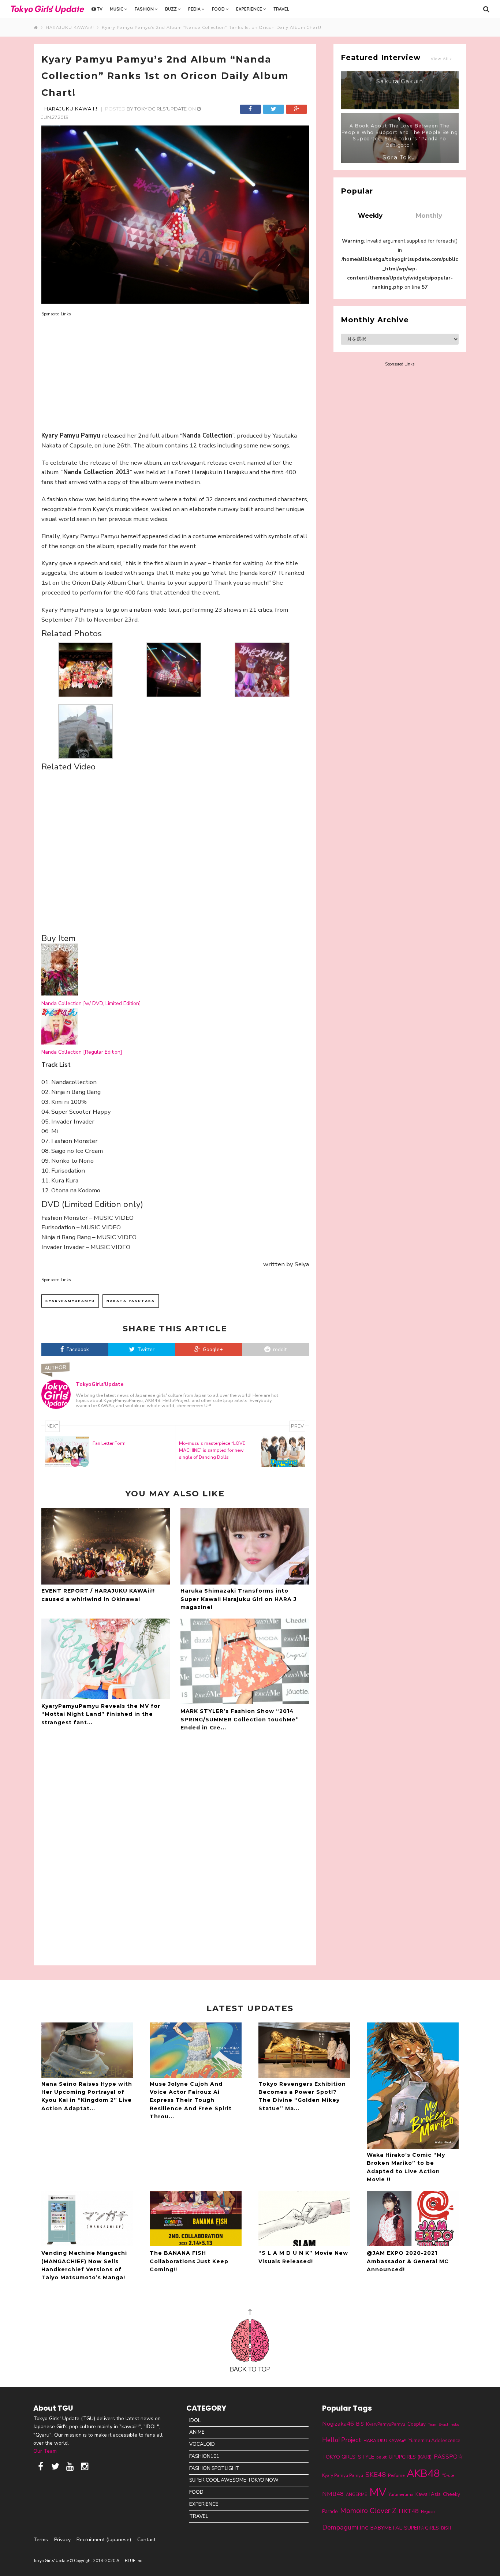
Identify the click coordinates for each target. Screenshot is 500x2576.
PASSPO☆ (448, 2457)
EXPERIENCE (250, 9)
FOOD (219, 9)
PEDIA (195, 9)
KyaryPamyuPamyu (70, 1301)
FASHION (145, 9)
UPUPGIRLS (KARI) (410, 2457)
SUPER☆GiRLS (421, 2528)
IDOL (195, 2420)
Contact (146, 2540)
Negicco (428, 2512)
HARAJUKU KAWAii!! (71, 27)
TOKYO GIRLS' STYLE (348, 2457)
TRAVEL (281, 9)
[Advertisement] (175, 369)
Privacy (62, 2540)
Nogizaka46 (338, 2424)
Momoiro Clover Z (368, 2511)
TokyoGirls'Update (161, 109)
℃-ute (448, 2475)
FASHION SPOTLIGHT (214, 2468)
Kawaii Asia (428, 2494)
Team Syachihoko (443, 2424)
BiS (360, 2424)
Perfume (396, 2475)
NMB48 (333, 2494)
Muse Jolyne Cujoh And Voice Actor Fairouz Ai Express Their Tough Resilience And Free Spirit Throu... (191, 2100)
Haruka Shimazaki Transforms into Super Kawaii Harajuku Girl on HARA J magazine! (238, 1599)
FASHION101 (204, 2456)
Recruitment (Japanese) (104, 2540)
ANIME (197, 2432)
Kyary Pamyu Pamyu (343, 2475)
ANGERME (357, 2494)
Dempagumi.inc (345, 2527)
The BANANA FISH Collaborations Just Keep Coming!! (189, 2261)
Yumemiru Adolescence (434, 2441)
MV (378, 2492)
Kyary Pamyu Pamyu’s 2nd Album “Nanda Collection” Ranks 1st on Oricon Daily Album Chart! (212, 27)
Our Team (45, 2451)
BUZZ (171, 9)
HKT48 (409, 2511)
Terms (41, 2540)
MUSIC (117, 9)
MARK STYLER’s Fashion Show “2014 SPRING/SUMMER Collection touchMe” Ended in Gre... (240, 1719)
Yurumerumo (401, 2494)
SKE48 (376, 2475)
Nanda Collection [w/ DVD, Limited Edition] (91, 1003)
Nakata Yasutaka (131, 1301)
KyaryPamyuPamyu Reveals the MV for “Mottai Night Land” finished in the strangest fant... (101, 1714)
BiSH (446, 2528)
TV (99, 9)
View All (441, 59)
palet (381, 2457)
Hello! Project (342, 2440)
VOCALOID (202, 2444)
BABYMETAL (386, 2528)
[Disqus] (175, 1847)
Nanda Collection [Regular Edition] (82, 1052)
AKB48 (423, 2473)
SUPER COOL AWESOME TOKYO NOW (234, 2480)
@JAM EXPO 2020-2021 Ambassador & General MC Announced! (408, 2261)
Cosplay (417, 2424)
